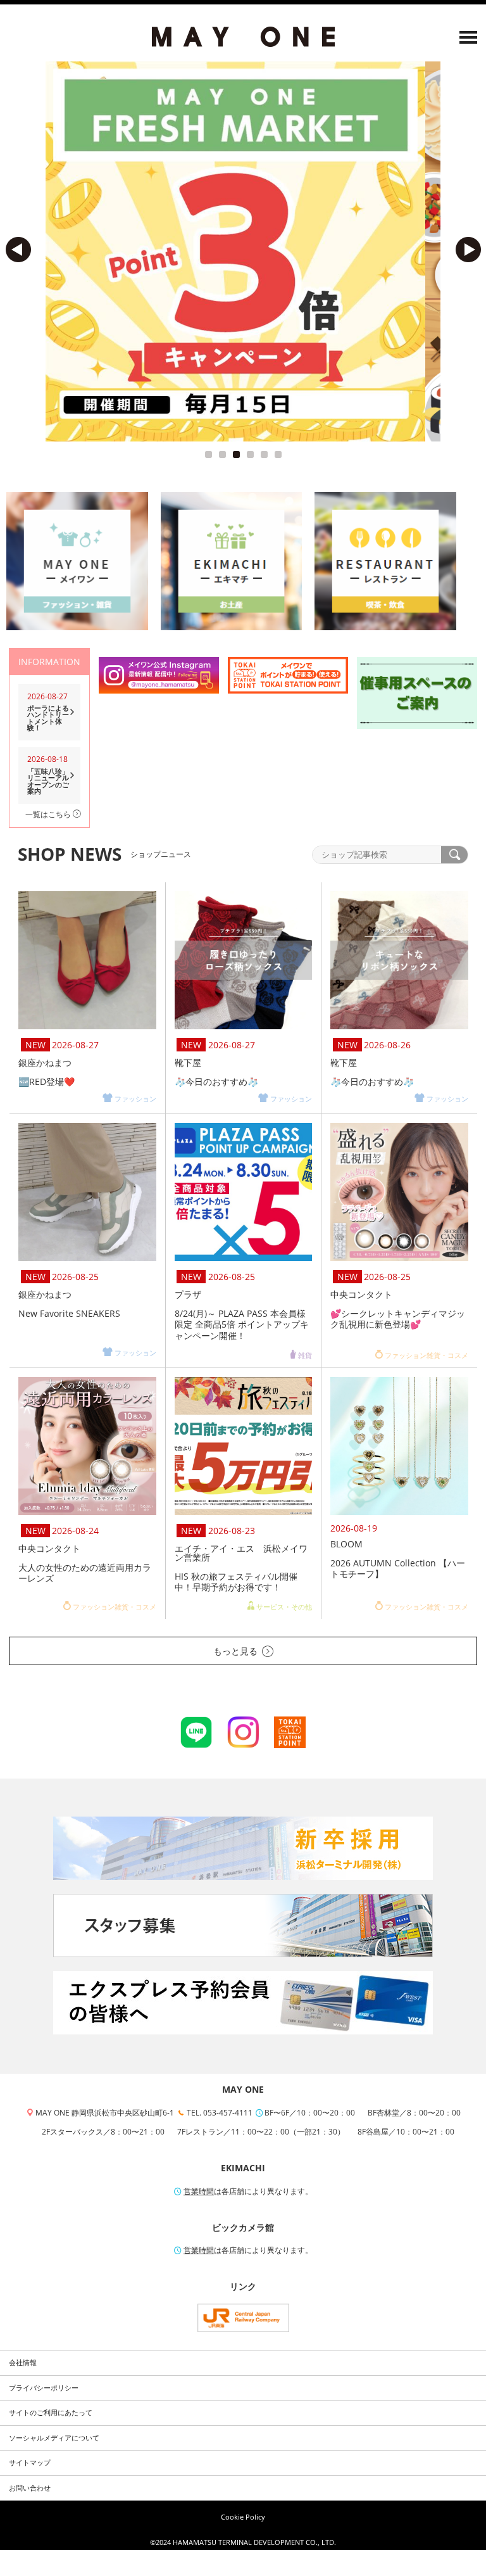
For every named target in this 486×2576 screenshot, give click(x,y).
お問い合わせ (30, 2488)
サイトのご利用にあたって (51, 2413)
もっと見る (235, 1651)
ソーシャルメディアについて (54, 2438)
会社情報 (23, 2363)
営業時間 (199, 2191)
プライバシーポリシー (44, 2388)
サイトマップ (30, 2463)
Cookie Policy (243, 2517)
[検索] (454, 855)
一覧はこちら (49, 814)
